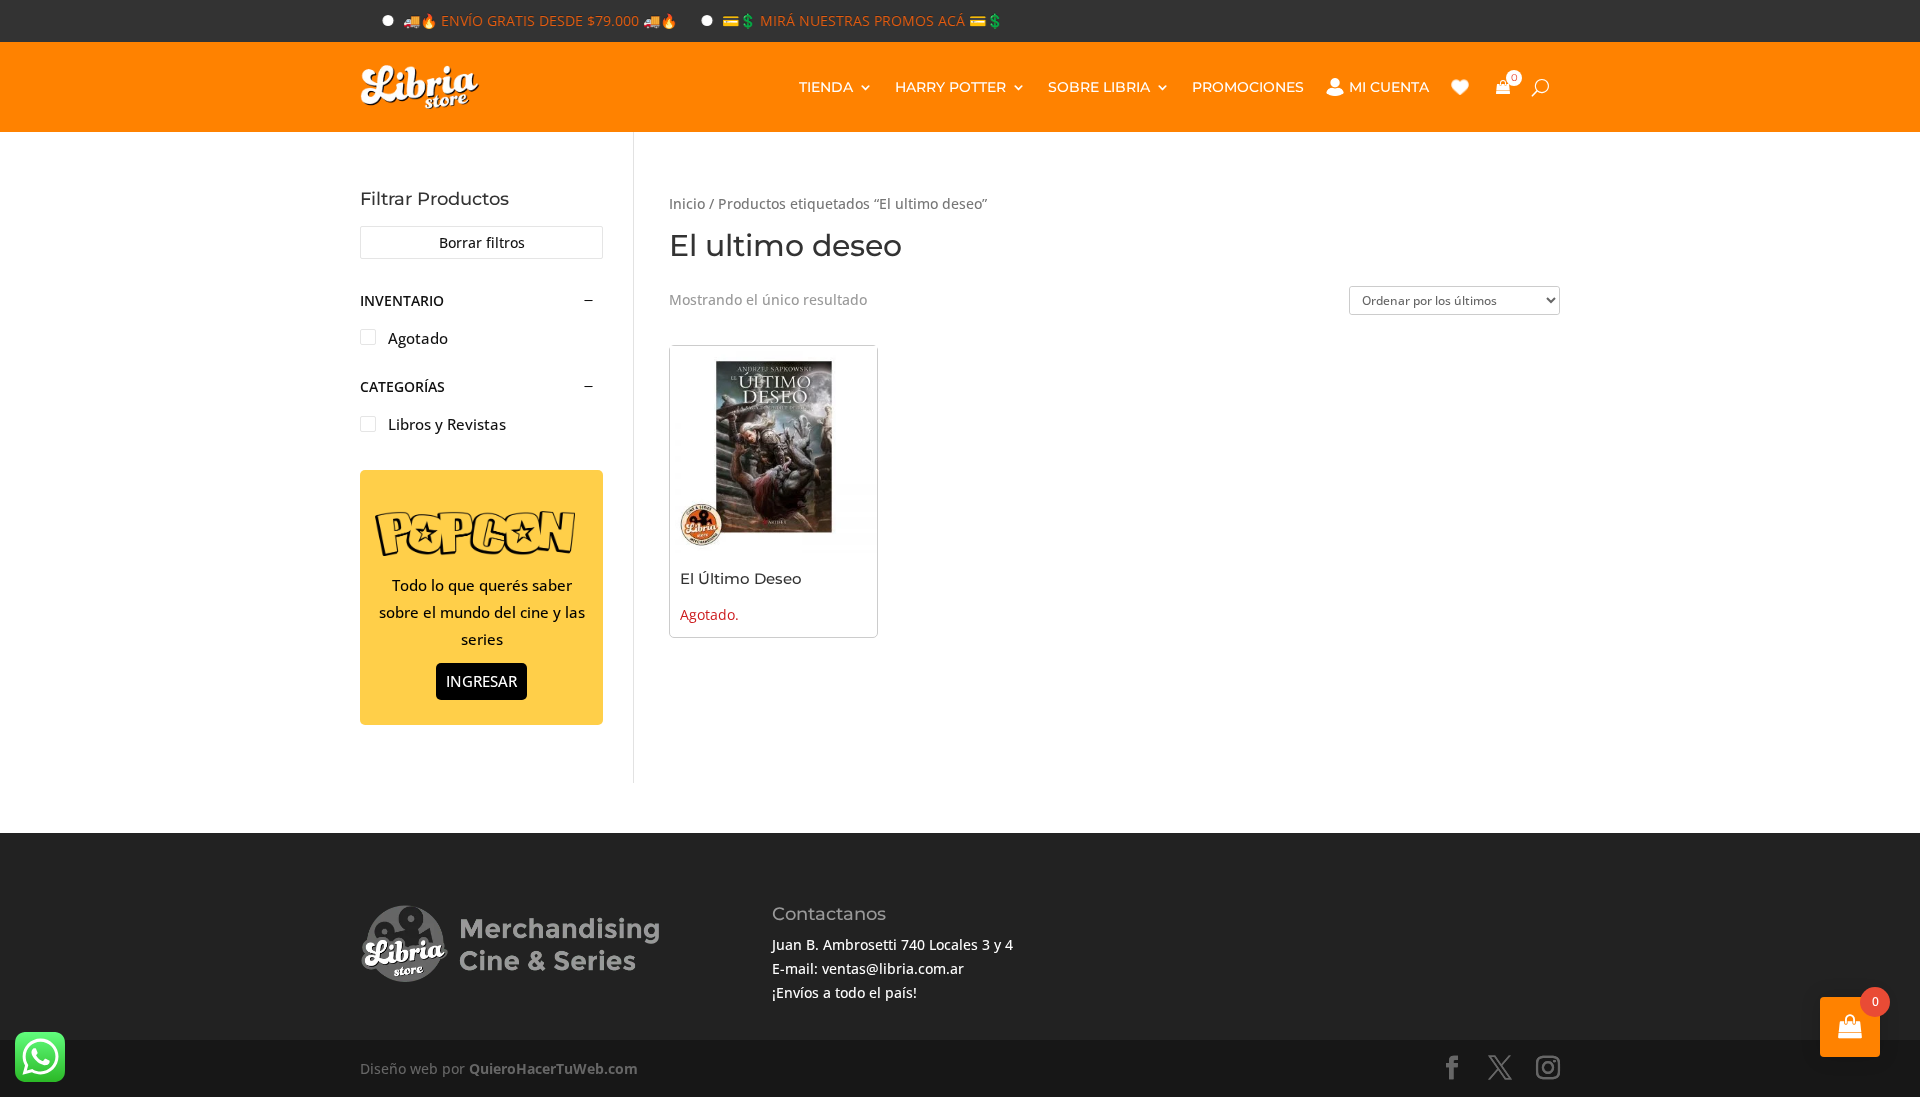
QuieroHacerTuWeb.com (553, 1068)
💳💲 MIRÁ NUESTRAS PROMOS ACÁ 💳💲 (844, 20)
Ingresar (481, 681)
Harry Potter (950, 87)
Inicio (687, 203)
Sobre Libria (1099, 87)
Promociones (1248, 87)
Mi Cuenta (1389, 87)
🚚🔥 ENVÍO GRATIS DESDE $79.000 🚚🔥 (522, 20)
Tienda (826, 87)
